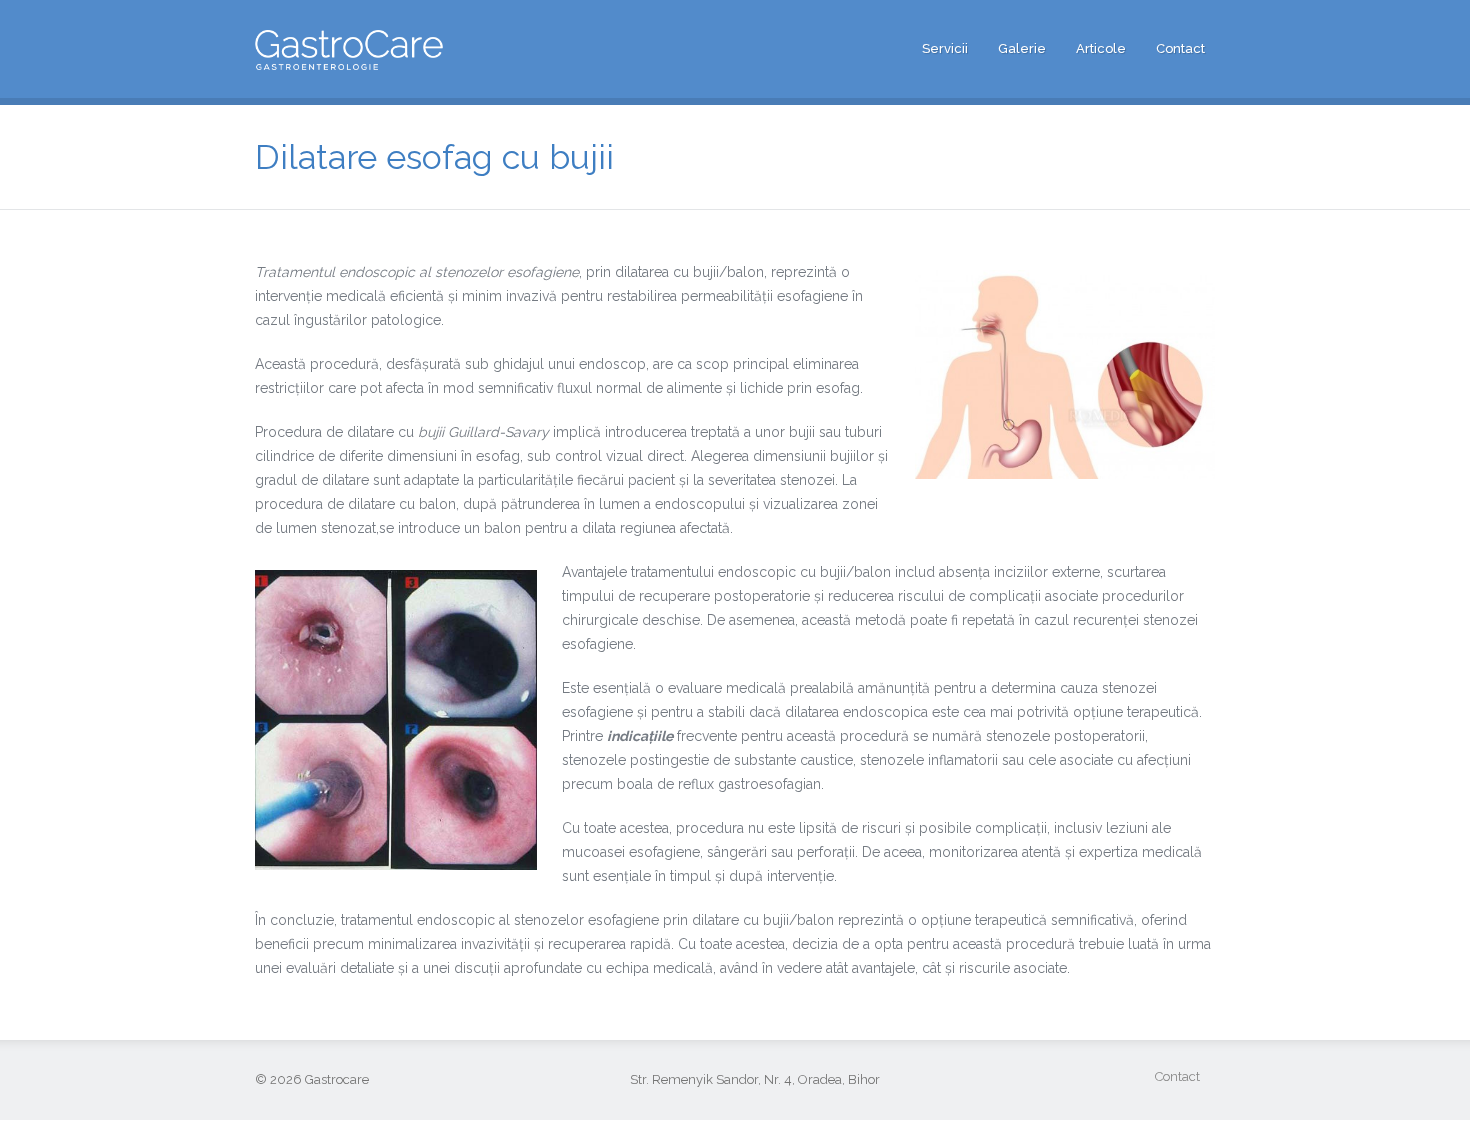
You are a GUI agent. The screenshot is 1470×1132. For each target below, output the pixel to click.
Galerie (1022, 48)
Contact (1180, 48)
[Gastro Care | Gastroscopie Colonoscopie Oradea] (349, 56)
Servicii (945, 48)
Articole (1101, 48)
